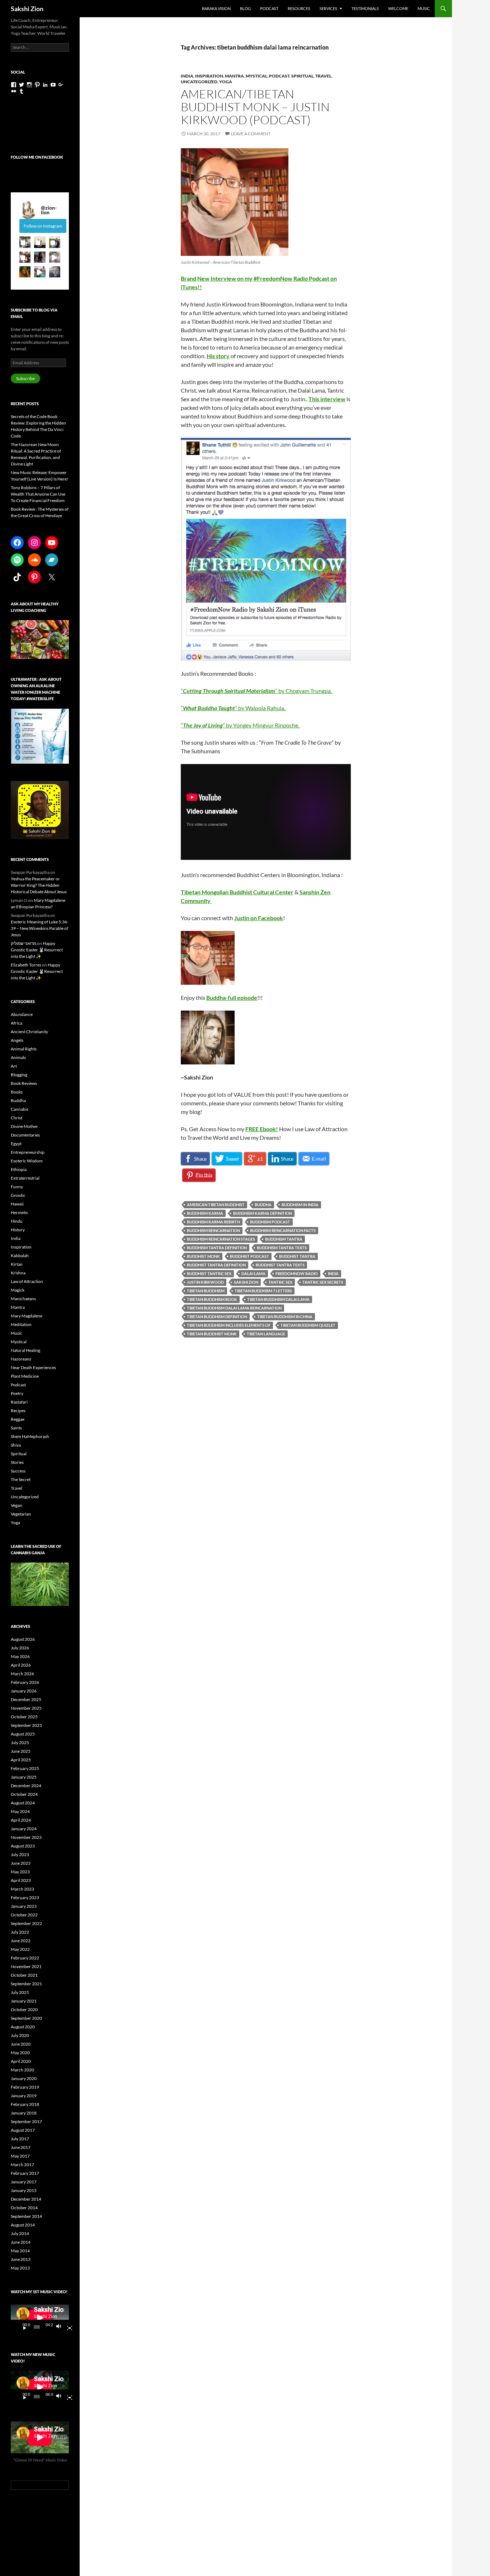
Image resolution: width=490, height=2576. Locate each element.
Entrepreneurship (28, 1152)
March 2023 (22, 1889)
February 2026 (25, 1682)
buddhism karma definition (263, 1213)
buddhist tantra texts (280, 1265)
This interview (327, 399)
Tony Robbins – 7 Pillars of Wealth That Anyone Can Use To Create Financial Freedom (38, 494)
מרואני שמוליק (23, 943)
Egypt (16, 1144)
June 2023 (21, 1863)
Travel (323, 76)
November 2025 (26, 1708)
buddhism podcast (270, 1222)
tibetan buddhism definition (217, 1317)
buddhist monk (203, 1256)
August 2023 (23, 1846)
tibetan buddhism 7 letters (263, 1291)
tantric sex (280, 1282)
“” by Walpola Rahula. (234, 708)
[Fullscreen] (67, 2327)
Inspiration (209, 76)
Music (424, 8)
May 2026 (20, 1656)
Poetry (17, 1393)
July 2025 (20, 1743)
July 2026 (20, 1648)
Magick (18, 1290)
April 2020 (21, 2061)
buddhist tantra (297, 1256)
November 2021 (26, 1966)
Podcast (269, 8)
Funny (17, 1187)
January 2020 (24, 2078)
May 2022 (20, 1949)
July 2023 (20, 1854)
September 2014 (26, 2216)
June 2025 (21, 1751)
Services (328, 8)
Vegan (17, 1505)
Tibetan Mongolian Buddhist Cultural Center (237, 892)
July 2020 (20, 2035)
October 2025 (24, 1717)
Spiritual (302, 76)
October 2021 (24, 1975)
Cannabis (20, 1109)
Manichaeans (23, 1299)
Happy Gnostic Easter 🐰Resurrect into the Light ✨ (37, 950)
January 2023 (24, 1906)
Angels (17, 1040)
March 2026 (22, 1674)
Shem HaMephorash (30, 1436)
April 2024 (21, 1820)
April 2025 (21, 1760)
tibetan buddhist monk (212, 1334)
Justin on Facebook (259, 918)
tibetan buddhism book (212, 1299)
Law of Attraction (27, 1281)
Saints (16, 1428)
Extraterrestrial (25, 1178)
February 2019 (25, 2087)
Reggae (18, 1419)
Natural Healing (25, 1350)
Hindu (17, 1221)
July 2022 (20, 1932)
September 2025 (26, 1725)
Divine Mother (24, 1126)
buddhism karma (205, 1213)
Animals (18, 1057)
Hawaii (17, 1204)
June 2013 (21, 2259)
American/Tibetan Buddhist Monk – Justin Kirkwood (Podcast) (255, 107)
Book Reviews (24, 1083)
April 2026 (21, 1665)
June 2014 (21, 2242)
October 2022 (24, 1915)
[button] (25, 242)
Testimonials (365, 8)
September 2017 (26, 2121)
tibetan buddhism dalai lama (278, 1299)
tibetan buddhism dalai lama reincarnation (234, 1308)
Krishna (18, 1273)
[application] (40, 2318)
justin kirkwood (205, 1282)
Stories (17, 1462)
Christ (17, 1118)
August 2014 (23, 2225)
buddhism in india (300, 1205)
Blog (245, 8)
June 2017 (21, 2147)
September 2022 (26, 1923)
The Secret (21, 1479)
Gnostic (18, 1195)
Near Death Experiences (33, 1367)
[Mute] (61, 2327)
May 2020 (20, 2053)
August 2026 (23, 1639)
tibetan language (266, 1334)
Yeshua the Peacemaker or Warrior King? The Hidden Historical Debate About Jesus (39, 885)
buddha (263, 1205)
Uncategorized (199, 82)
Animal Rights (24, 1049)
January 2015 (24, 2190)
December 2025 (26, 1699)
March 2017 (22, 2165)
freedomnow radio (297, 1273)
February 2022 (25, 1958)
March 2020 (22, 2070)
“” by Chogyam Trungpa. (257, 691)
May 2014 (20, 2251)
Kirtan (17, 1264)
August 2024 (23, 1803)
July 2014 (20, 2233)
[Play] (22, 2327)
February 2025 (25, 1768)
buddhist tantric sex (209, 1273)
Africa (17, 1023)
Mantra (234, 76)
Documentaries (25, 1135)
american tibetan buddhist (216, 1205)
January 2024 (24, 1829)
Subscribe (25, 378)
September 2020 (26, 2018)
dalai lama (253, 1273)
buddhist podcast (249, 1256)
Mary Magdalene (27, 1316)
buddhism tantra (284, 1239)
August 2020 (23, 2027)
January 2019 (24, 2096)
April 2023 (21, 1880)
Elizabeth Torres (26, 965)
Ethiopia (19, 1169)
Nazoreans (21, 1359)
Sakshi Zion (27, 9)
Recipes (18, 1411)
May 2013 (20, 2268)
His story (218, 356)
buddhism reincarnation (213, 1230)
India (187, 76)
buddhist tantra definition (216, 1265)
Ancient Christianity (29, 1032)
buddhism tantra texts (282, 1248)
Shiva (16, 1445)
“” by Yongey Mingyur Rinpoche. (241, 725)
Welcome (398, 8)
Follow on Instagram (43, 226)
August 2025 (23, 1734)
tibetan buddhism (206, 1291)
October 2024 (24, 1794)
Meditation (21, 1324)
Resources (299, 8)
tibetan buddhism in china (285, 1317)
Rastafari (19, 1402)
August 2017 (23, 2130)
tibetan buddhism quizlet (308, 1325)
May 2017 (20, 2156)
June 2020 (21, 2044)
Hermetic (20, 1212)
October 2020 (24, 2010)
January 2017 (24, 2182)
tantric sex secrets (323, 1282)
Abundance (22, 1014)
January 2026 (24, 1691)
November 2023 (26, 1837)
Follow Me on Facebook (37, 157)
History (18, 1230)
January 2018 (24, 2113)
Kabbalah (20, 1256)
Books (17, 1092)
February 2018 (25, 2104)
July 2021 (20, 1992)
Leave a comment (251, 134)
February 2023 (25, 1898)
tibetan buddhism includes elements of (229, 1325)
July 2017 (20, 2139)
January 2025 (24, 1777)
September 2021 (26, 1984)
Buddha (18, 1100)
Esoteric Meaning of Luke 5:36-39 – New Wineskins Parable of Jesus (40, 928)
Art (14, 1066)
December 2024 (26, 1786)
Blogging (19, 1075)
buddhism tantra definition (217, 1248)
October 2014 (24, 2208)
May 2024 (20, 1811)
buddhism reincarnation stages (221, 1239)
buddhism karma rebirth (213, 1222)
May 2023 (20, 1872)
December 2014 (26, 2199)
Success (18, 1471)
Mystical (256, 76)
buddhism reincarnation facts (283, 1230)
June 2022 (21, 1941)
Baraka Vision (216, 8)
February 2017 (25, 2173)
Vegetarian (21, 1514)
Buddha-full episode (232, 997)
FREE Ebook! (262, 1129)
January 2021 (24, 2001)
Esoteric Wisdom (27, 1161)
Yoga (226, 82)
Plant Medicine (25, 1376)
